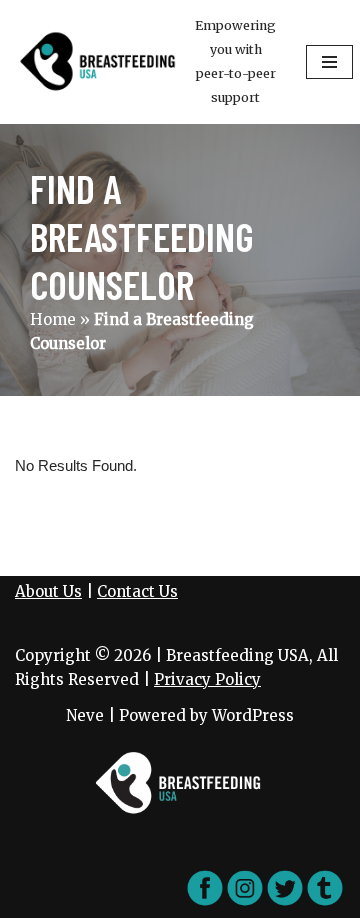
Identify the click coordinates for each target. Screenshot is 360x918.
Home (53, 319)
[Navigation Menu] (329, 62)
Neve (85, 715)
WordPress (253, 715)
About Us (48, 591)
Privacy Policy (207, 679)
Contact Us (137, 591)
